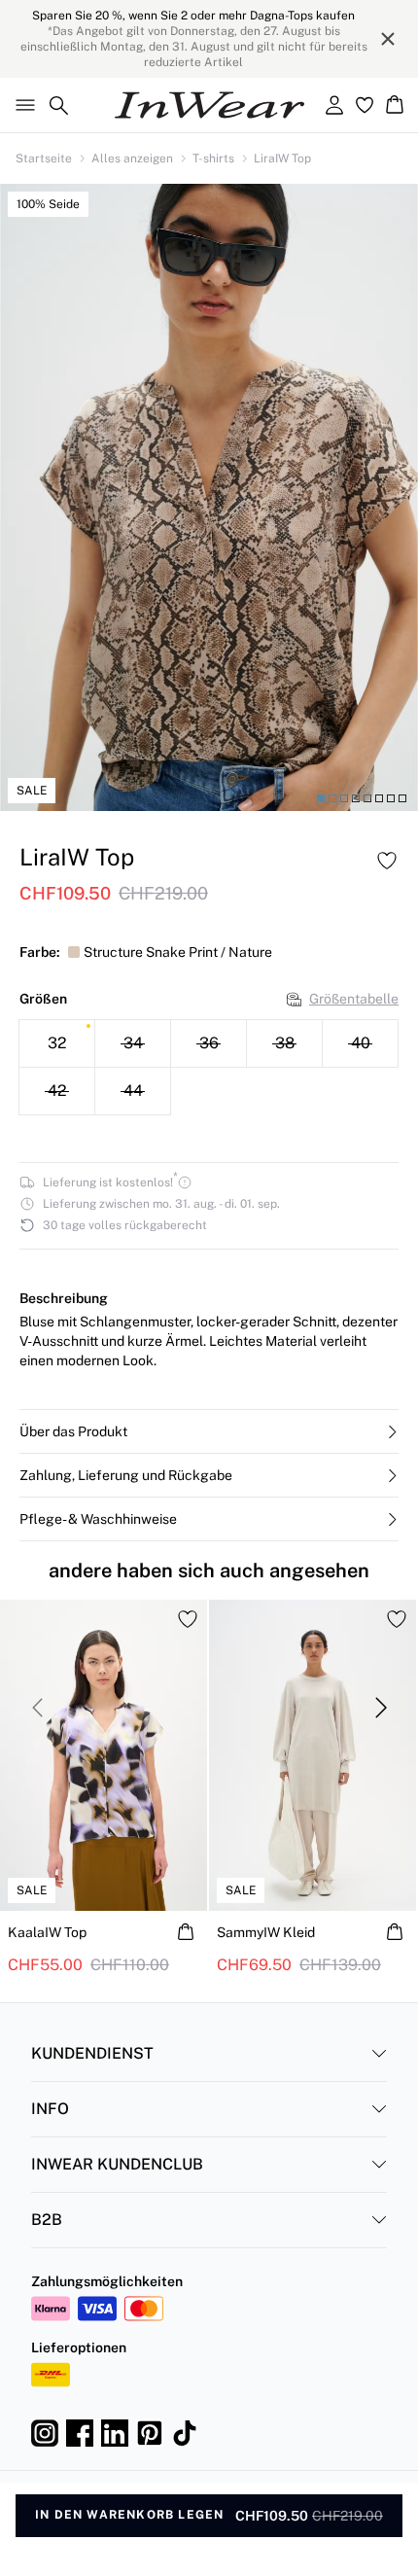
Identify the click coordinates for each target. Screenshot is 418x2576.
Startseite (44, 159)
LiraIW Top (282, 159)
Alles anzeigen (132, 159)
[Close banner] (388, 39)
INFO (50, 2109)
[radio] (57, 1043)
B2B (47, 2220)
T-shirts (213, 159)
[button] (209, 1431)
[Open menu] (21, 105)
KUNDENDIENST (92, 2053)
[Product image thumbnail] (321, 798)
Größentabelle (354, 999)
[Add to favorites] (387, 861)
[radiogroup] (209, 1068)
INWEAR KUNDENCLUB (117, 2164)
